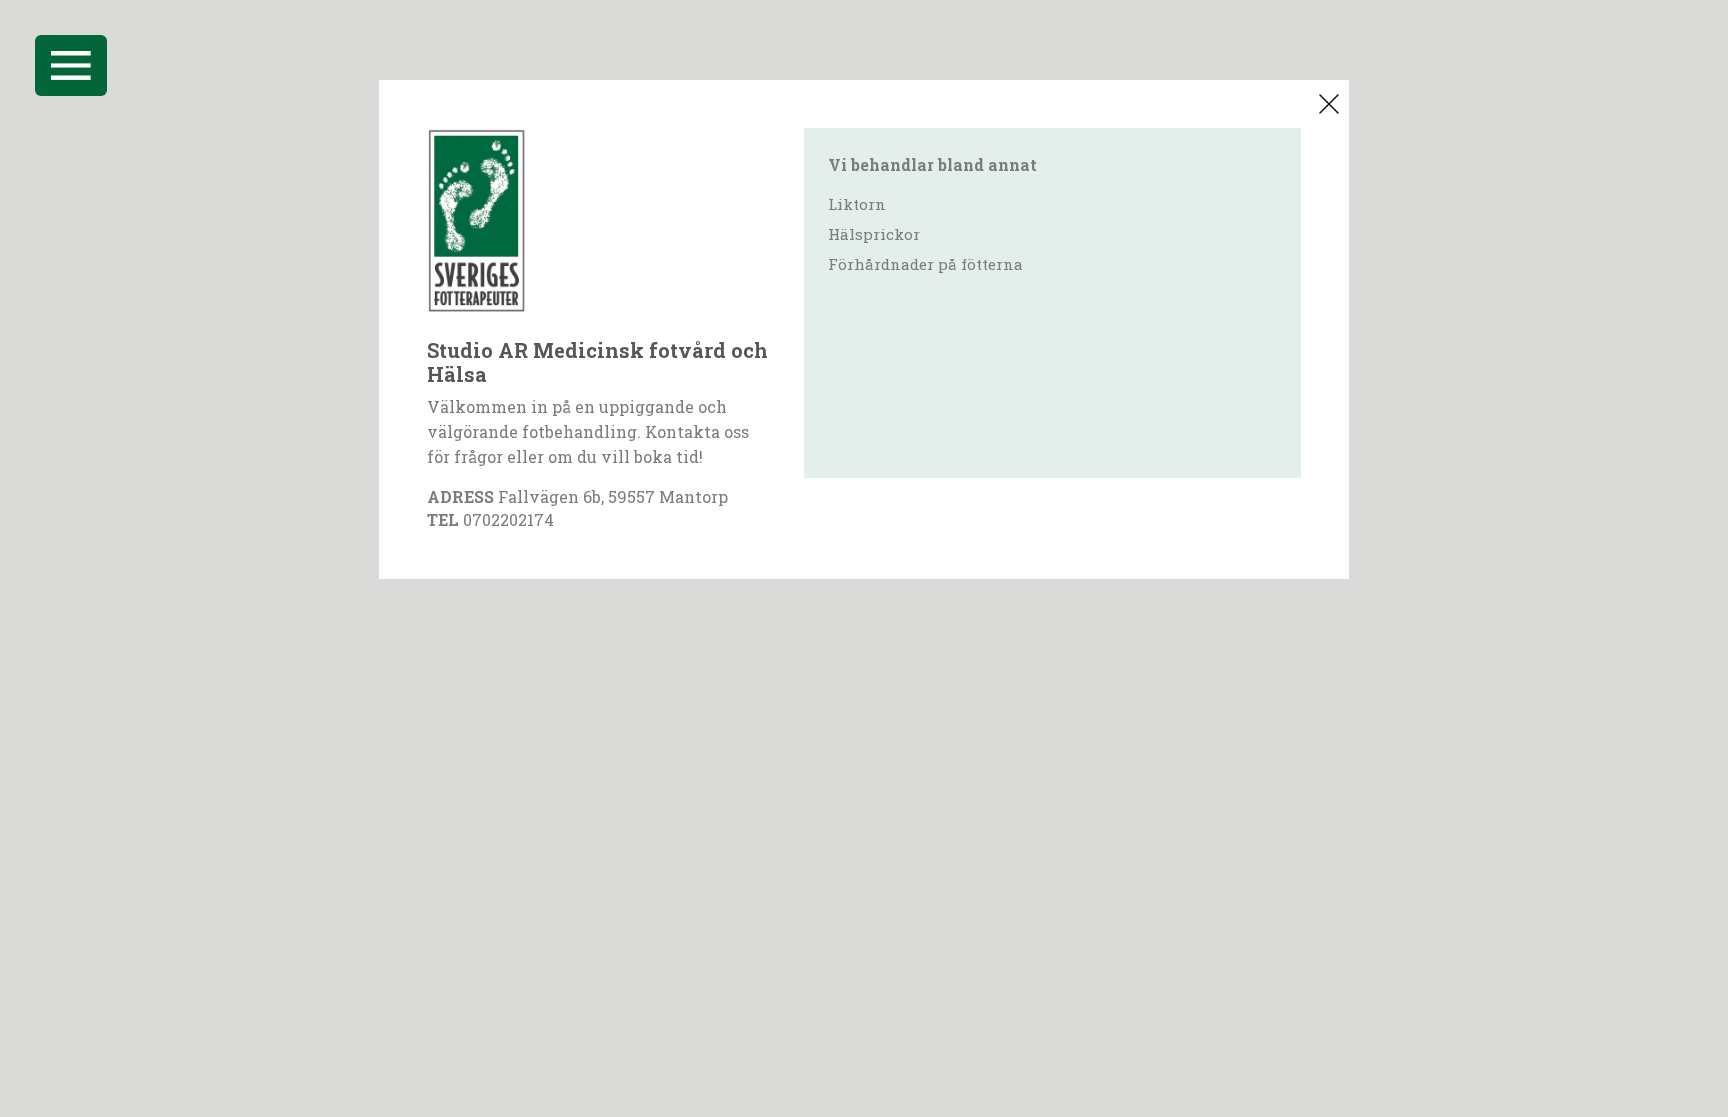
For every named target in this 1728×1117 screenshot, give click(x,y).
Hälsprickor (874, 234)
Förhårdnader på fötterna (925, 264)
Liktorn (857, 204)
